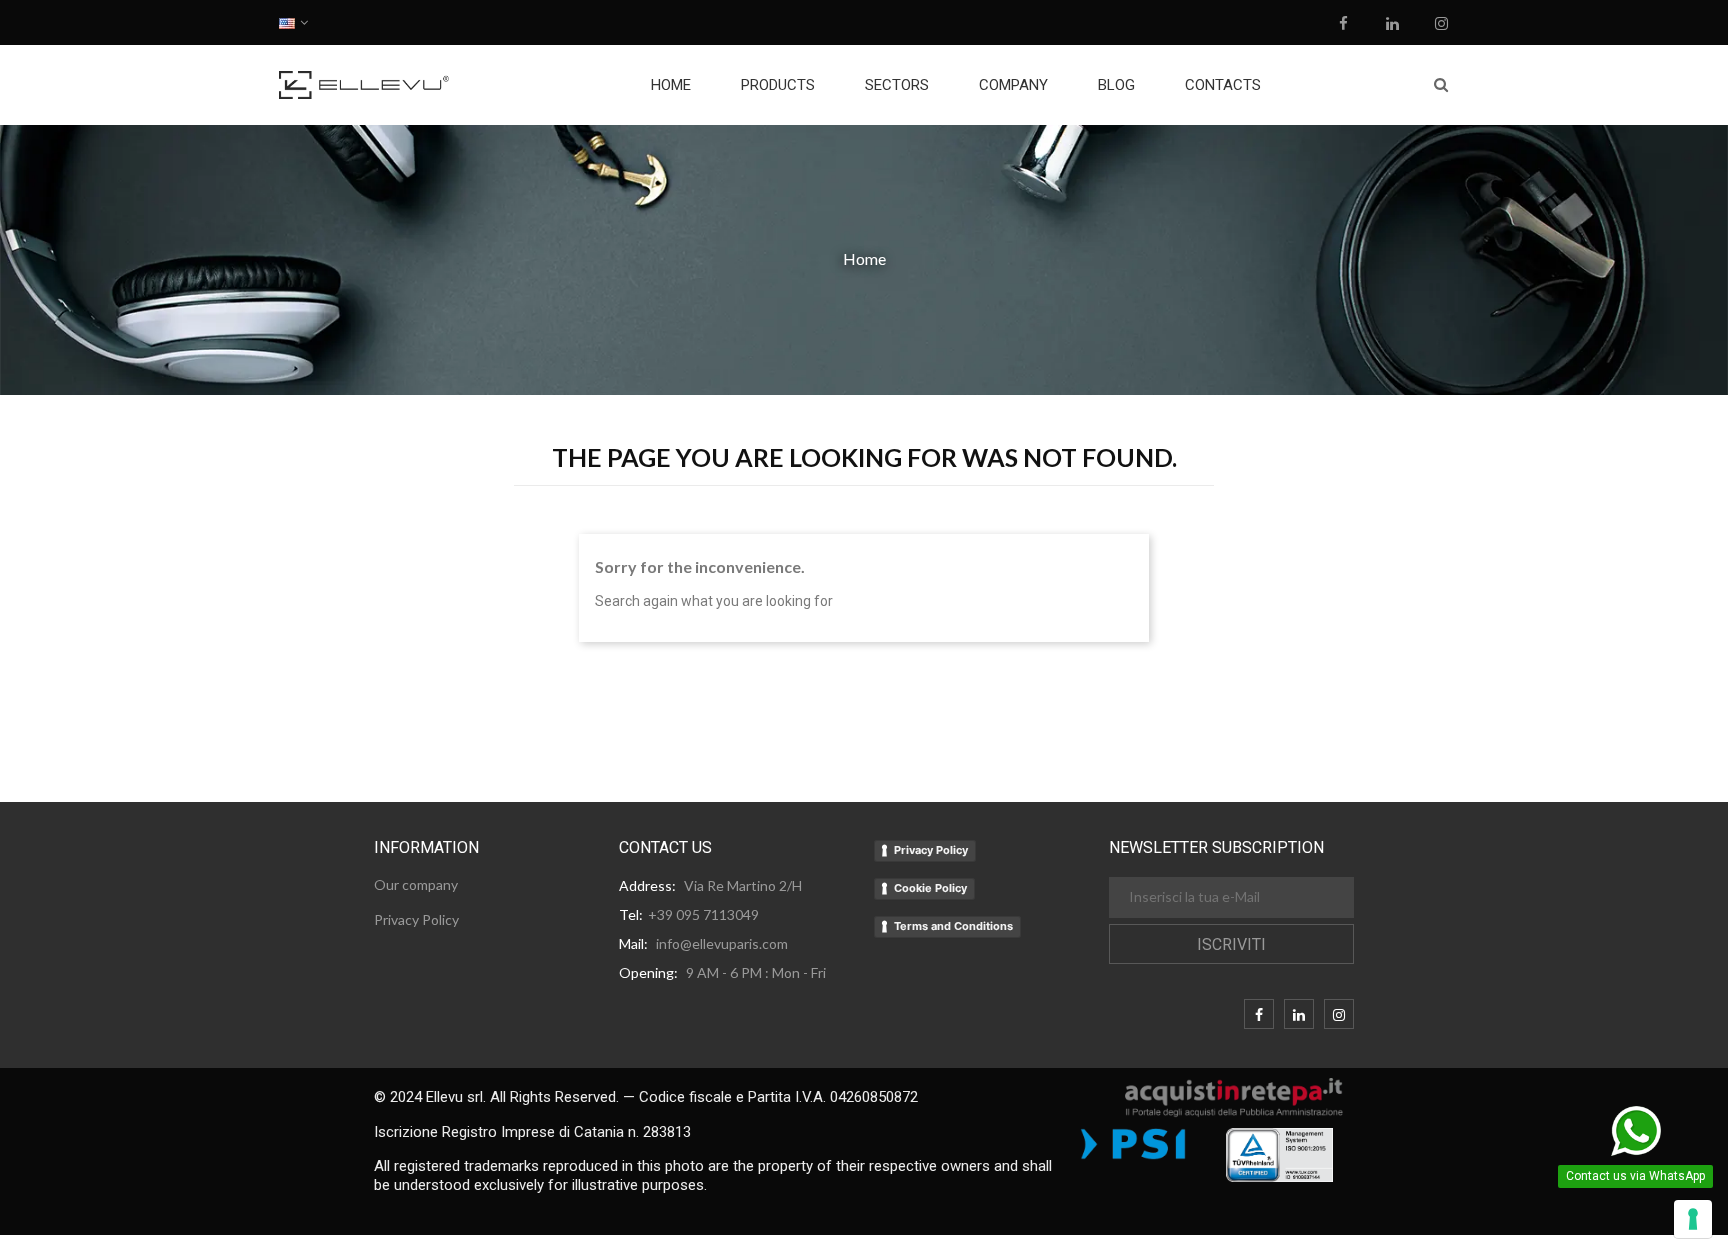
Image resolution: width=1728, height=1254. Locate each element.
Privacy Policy (931, 850)
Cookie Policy (930, 888)
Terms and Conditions (953, 926)
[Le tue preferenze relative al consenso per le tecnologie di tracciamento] (1693, 1219)
